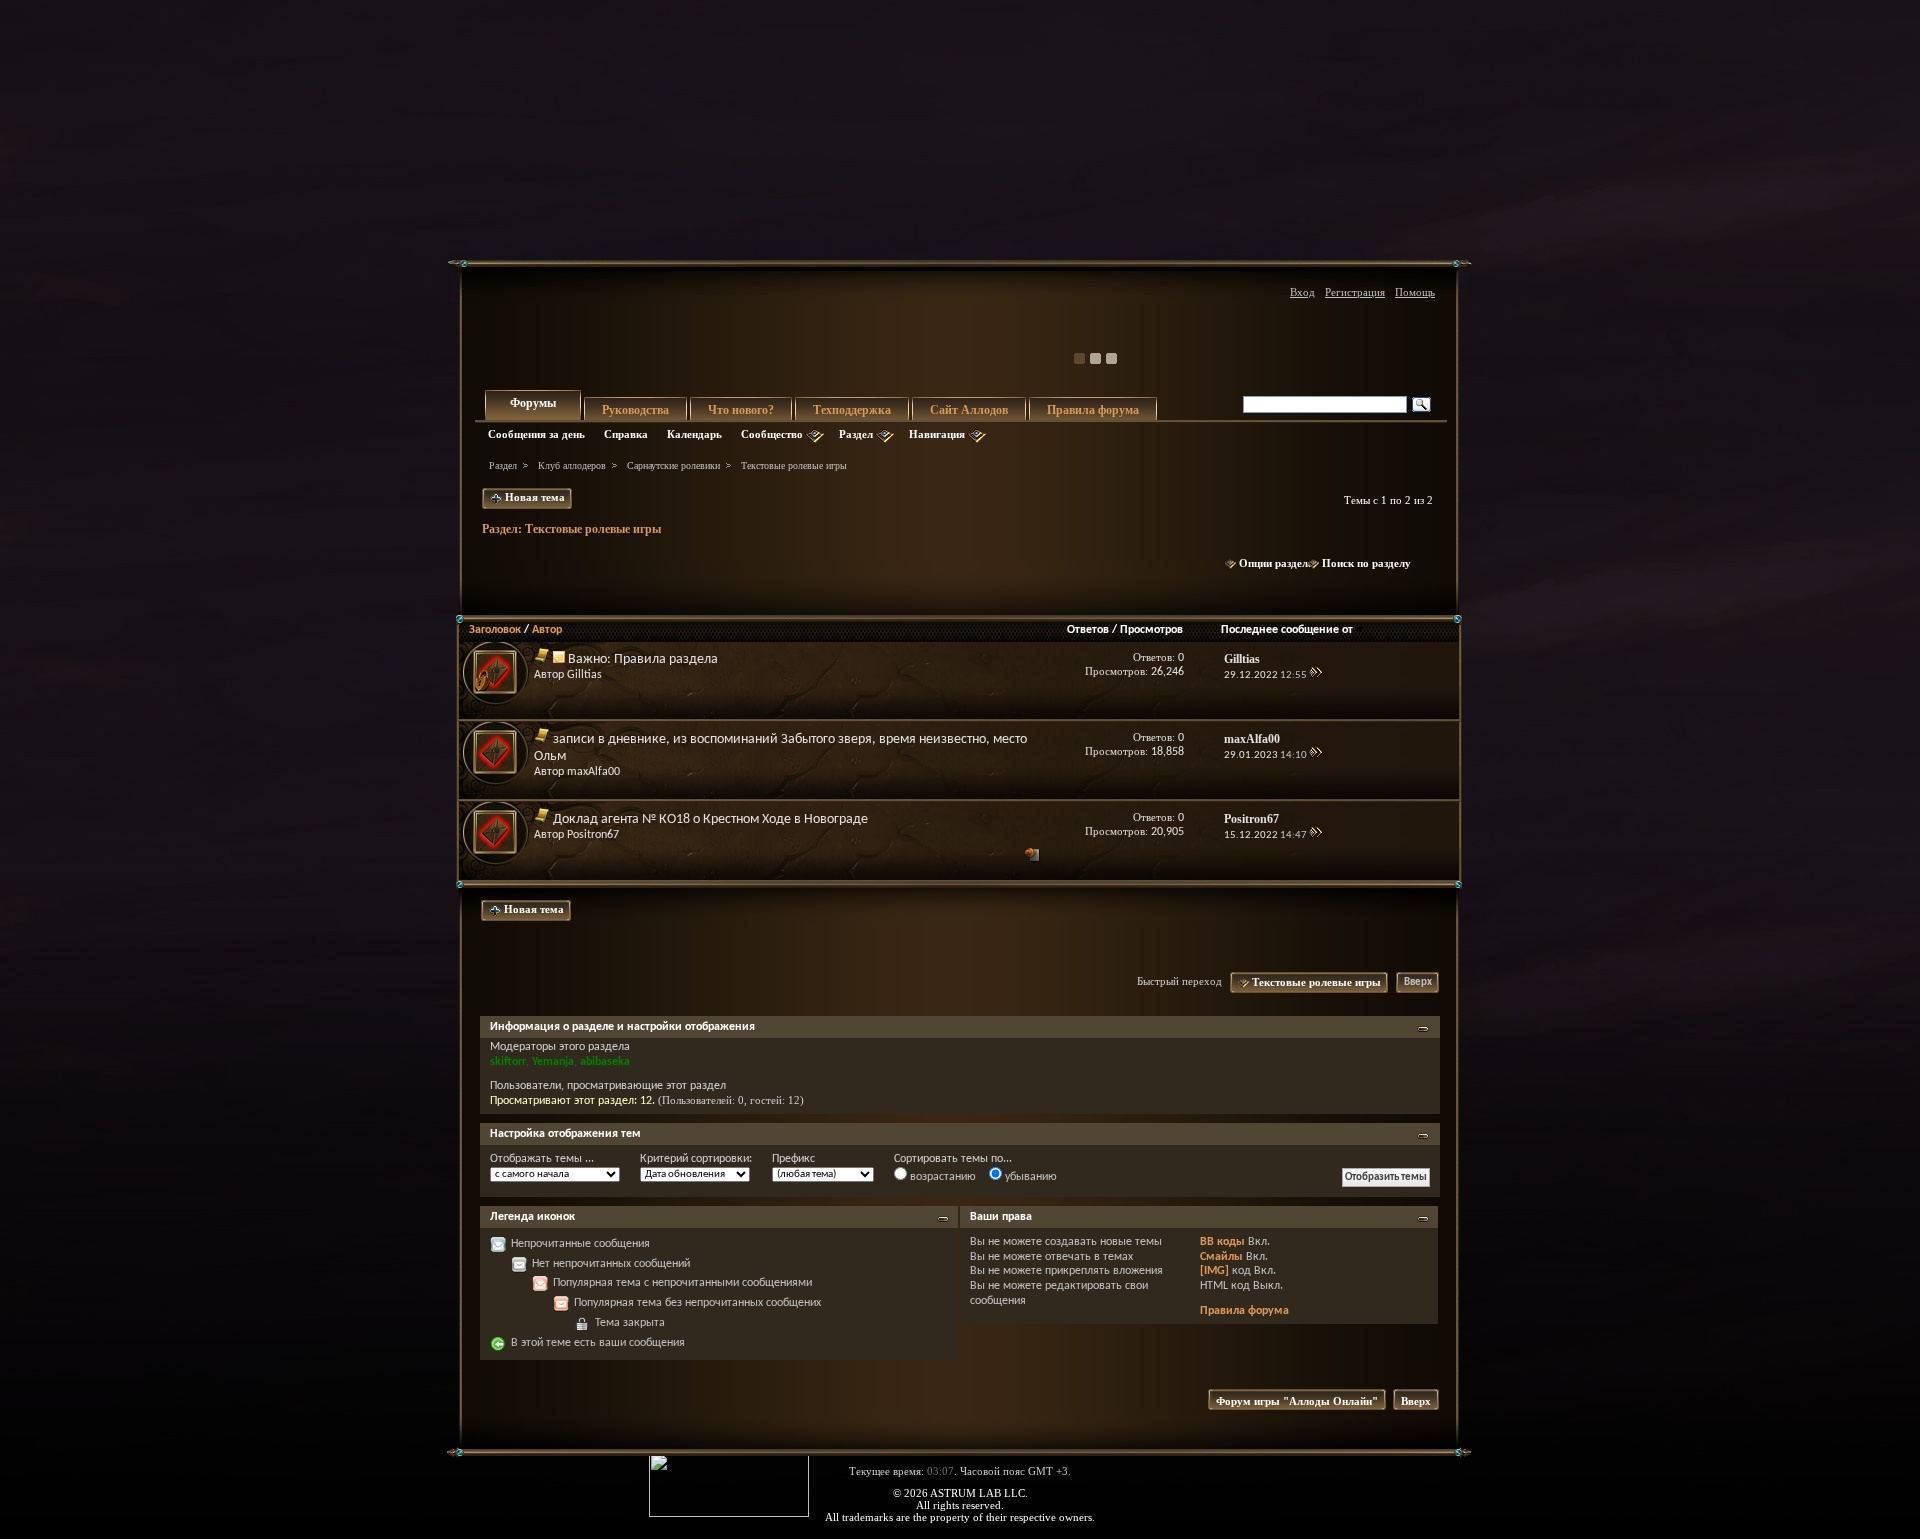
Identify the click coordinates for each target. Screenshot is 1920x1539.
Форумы (533, 403)
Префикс (793, 1159)
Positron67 (593, 835)
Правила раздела (666, 659)
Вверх (1418, 982)
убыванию (1029, 1177)
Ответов (1088, 630)
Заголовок (495, 630)
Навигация (937, 434)
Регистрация (1355, 292)
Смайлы (1221, 1257)
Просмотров (1151, 630)
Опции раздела (1276, 563)
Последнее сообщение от (1287, 630)
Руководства (635, 410)
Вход (1302, 292)
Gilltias (584, 675)
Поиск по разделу (1366, 563)
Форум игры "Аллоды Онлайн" (1297, 1401)
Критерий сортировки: (696, 1159)
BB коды (1222, 1242)
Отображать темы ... (542, 1159)
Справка (626, 434)
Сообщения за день (536, 434)
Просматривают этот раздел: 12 (571, 1101)
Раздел (856, 434)
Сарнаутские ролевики (673, 465)
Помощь (1415, 292)
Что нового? (741, 410)
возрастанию (941, 1177)
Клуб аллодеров (572, 465)
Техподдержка (852, 410)
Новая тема (533, 497)
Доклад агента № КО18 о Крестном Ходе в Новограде (710, 819)
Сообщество (772, 434)
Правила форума (1093, 410)
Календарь (694, 434)
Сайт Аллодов (969, 410)
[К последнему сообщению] (1315, 675)
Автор (547, 630)
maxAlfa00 (593, 772)
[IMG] (1214, 1271)
